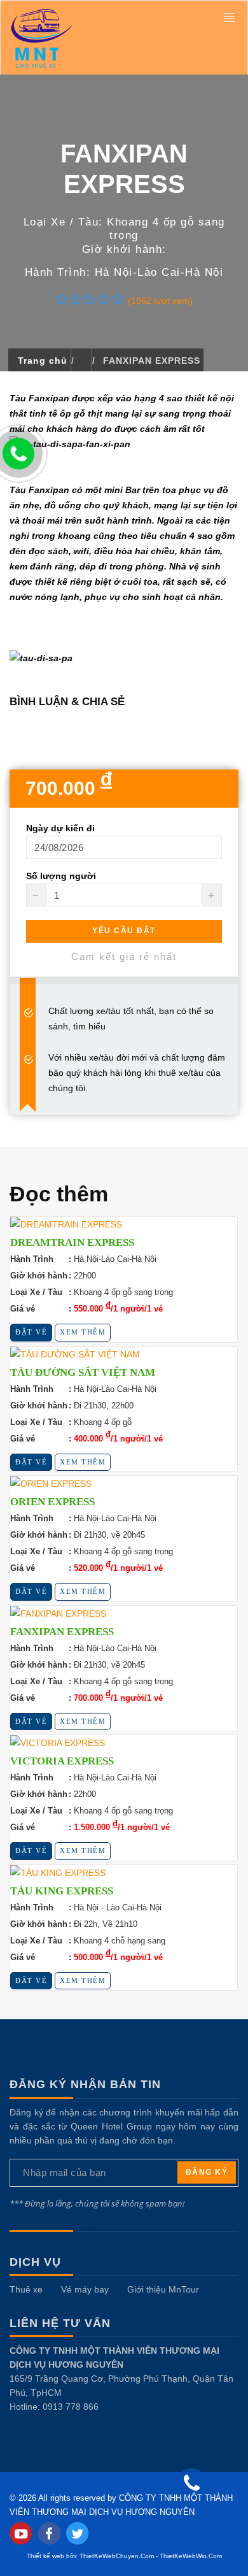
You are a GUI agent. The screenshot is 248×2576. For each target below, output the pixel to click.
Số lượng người (61, 876)
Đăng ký (207, 2172)
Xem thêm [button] (83, 1332)
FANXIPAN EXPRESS (62, 1632)
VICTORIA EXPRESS (62, 1761)
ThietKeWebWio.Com (191, 2556)
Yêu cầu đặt (124, 931)
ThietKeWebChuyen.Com (117, 2556)
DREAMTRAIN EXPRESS (72, 1242)
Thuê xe (26, 2289)
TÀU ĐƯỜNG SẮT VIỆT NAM (83, 1372)
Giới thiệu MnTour (163, 2289)
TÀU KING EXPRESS (62, 1891)
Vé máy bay (85, 2289)
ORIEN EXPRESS (52, 1502)
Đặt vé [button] (31, 1332)
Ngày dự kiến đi (60, 828)
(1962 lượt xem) (160, 301)
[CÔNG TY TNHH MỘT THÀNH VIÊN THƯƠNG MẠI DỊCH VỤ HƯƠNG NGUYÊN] (101, 38)
